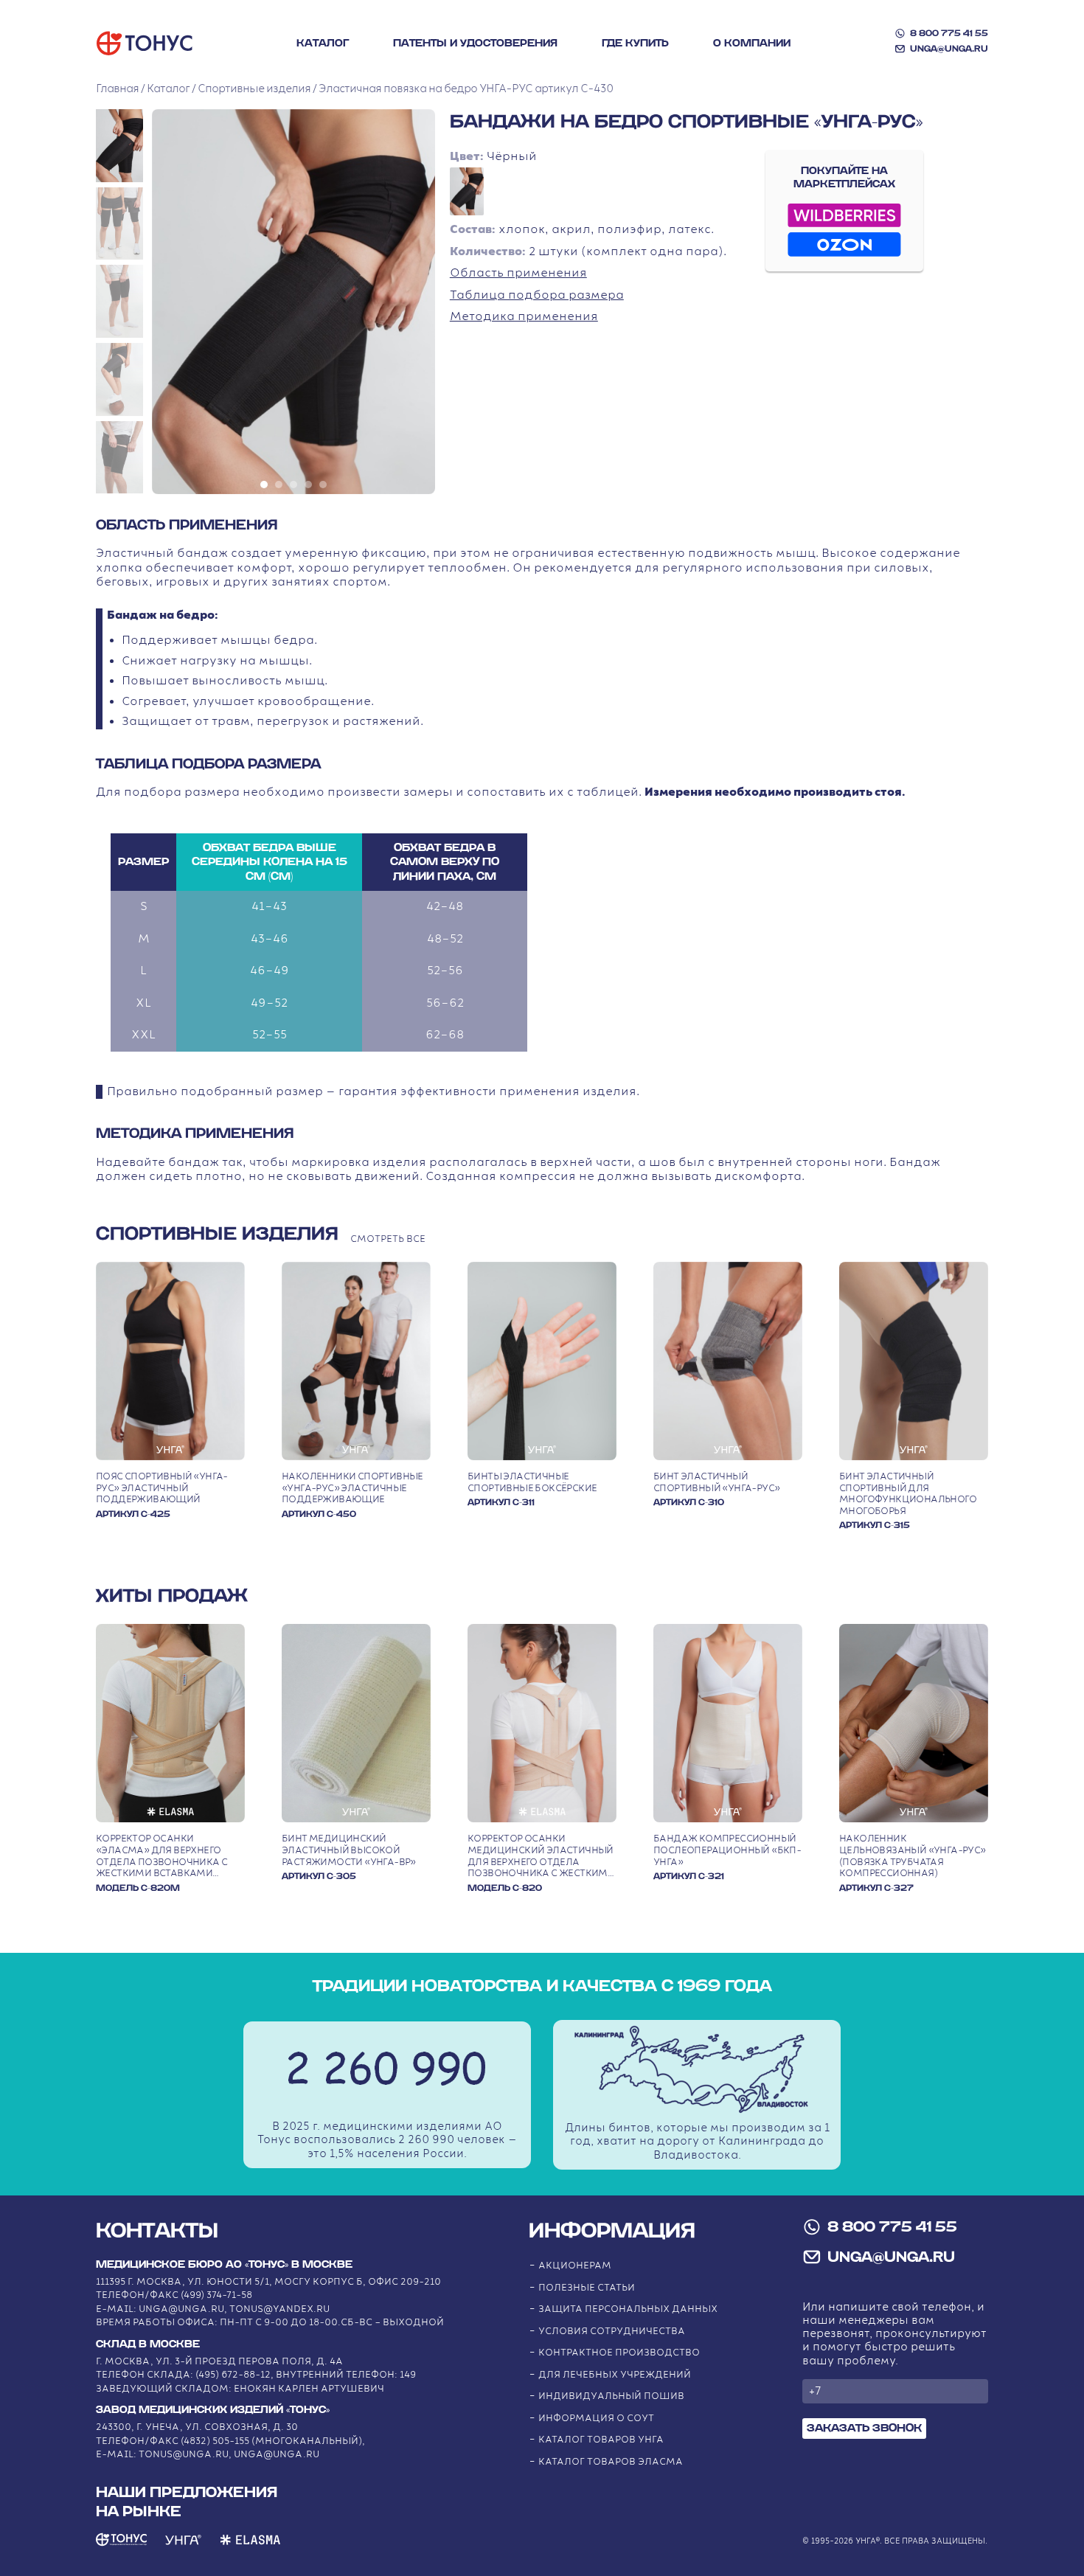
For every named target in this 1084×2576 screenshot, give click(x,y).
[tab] (264, 485)
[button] (119, 146)
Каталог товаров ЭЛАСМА (611, 2462)
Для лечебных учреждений (615, 2375)
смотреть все (388, 1239)
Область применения (518, 273)
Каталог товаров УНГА (601, 2440)
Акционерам (575, 2266)
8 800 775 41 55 (949, 33)
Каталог (323, 44)
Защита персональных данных (628, 2309)
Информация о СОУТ (596, 2419)
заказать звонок (864, 2428)
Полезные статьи (587, 2288)
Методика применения (524, 317)
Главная (117, 89)
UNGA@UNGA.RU (949, 49)
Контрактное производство (619, 2353)
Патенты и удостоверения (475, 44)
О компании (752, 44)
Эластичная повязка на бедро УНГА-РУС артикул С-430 (466, 89)
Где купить (635, 44)
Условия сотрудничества (612, 2332)
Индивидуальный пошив (611, 2396)
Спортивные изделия (254, 89)
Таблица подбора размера (537, 295)
